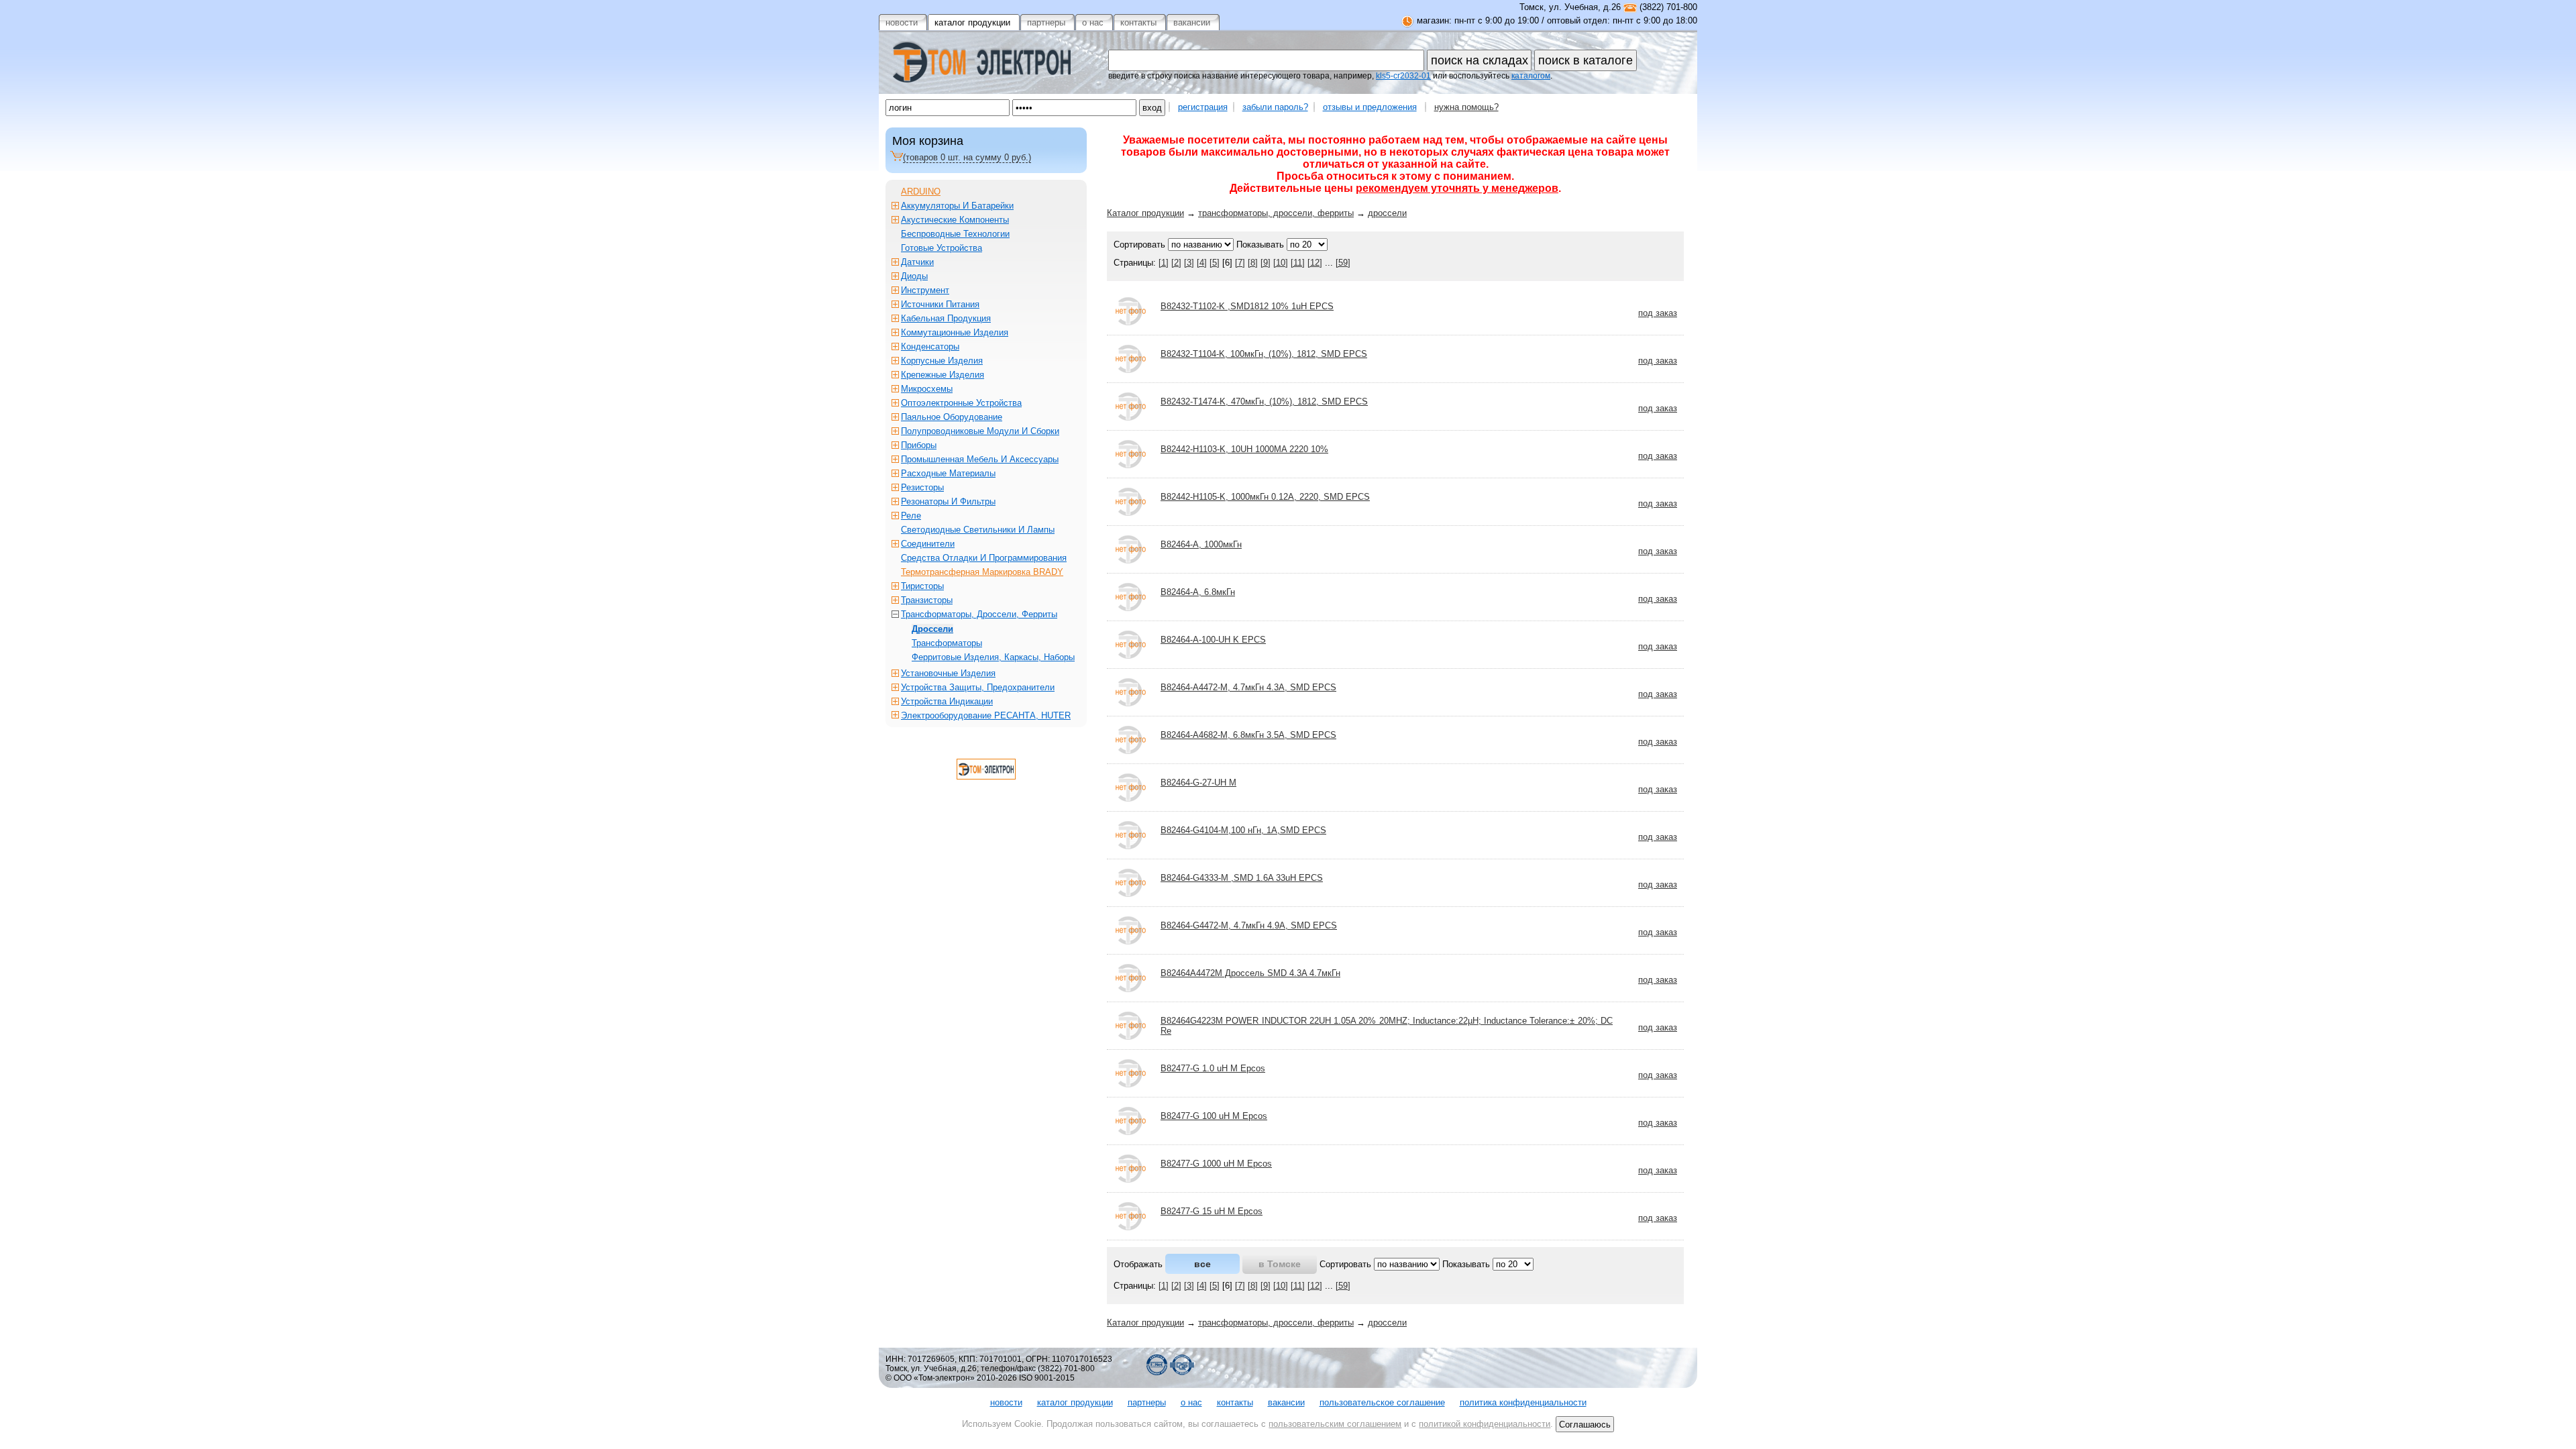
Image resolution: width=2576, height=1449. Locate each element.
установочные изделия (948, 673)
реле (911, 516)
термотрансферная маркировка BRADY (982, 572)
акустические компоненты (955, 220)
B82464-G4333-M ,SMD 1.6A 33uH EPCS (1242, 878)
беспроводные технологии (955, 234)
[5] (1215, 263)
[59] (1343, 263)
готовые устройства (942, 248)
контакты (1235, 1402)
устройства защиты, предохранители (978, 687)
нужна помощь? (1466, 107)
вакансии (1286, 1402)
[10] (1281, 263)
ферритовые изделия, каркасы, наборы (993, 657)
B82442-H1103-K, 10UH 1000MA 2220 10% (1244, 449)
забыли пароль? (1275, 107)
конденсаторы (930, 346)
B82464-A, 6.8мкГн (1198, 592)
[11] (1298, 263)
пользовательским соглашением (1335, 1424)
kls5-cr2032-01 (1403, 76)
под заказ (1658, 313)
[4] (1202, 263)
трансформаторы (947, 643)
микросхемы (927, 389)
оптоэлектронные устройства (961, 403)
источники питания (940, 304)
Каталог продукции (1145, 213)
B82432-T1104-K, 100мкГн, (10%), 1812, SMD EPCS (1264, 354)
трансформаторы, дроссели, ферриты (1276, 213)
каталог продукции (1075, 1402)
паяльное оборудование (952, 417)
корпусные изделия (942, 361)
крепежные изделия (943, 375)
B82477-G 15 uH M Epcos (1212, 1211)
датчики (917, 262)
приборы (919, 445)
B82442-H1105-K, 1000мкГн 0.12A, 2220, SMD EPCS (1265, 497)
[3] (1189, 263)
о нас (1191, 1402)
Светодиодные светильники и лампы (978, 530)
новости (1006, 1402)
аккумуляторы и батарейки (957, 206)
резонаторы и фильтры (948, 501)
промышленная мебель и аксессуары (980, 459)
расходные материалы (948, 473)
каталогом (1531, 76)
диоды (914, 276)
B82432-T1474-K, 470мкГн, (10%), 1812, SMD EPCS (1264, 401)
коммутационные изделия (955, 332)
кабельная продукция (946, 318)
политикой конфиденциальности (1485, 1424)
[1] (1164, 263)
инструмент (925, 290)
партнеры (1147, 1402)
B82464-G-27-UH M (1198, 783)
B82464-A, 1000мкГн (1201, 544)
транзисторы (927, 600)
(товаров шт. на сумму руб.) (967, 157)
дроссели (1387, 213)
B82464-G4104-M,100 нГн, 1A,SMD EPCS (1243, 830)
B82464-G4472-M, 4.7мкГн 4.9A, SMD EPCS (1249, 925)
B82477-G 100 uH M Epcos (1214, 1116)
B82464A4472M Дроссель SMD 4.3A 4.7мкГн (1250, 973)
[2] (1176, 263)
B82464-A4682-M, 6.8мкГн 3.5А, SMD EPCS (1248, 735)
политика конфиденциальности (1523, 1402)
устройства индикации (947, 701)
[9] (1266, 263)
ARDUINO (921, 192)
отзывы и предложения (1370, 107)
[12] (1315, 263)
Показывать (1260, 245)
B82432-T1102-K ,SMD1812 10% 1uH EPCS (1247, 306)
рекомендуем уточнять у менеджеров (1457, 188)
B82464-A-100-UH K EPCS (1213, 640)
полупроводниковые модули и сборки (980, 431)
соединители (928, 544)
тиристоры (922, 586)
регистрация (1203, 107)
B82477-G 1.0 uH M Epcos (1213, 1068)
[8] (1253, 263)
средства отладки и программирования (984, 558)
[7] (1240, 263)
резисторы (922, 487)
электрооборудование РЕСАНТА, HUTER (986, 715)
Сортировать (1139, 245)
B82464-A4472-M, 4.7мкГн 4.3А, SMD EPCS (1248, 687)
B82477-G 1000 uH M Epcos (1216, 1164)
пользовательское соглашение (1382, 1402)
